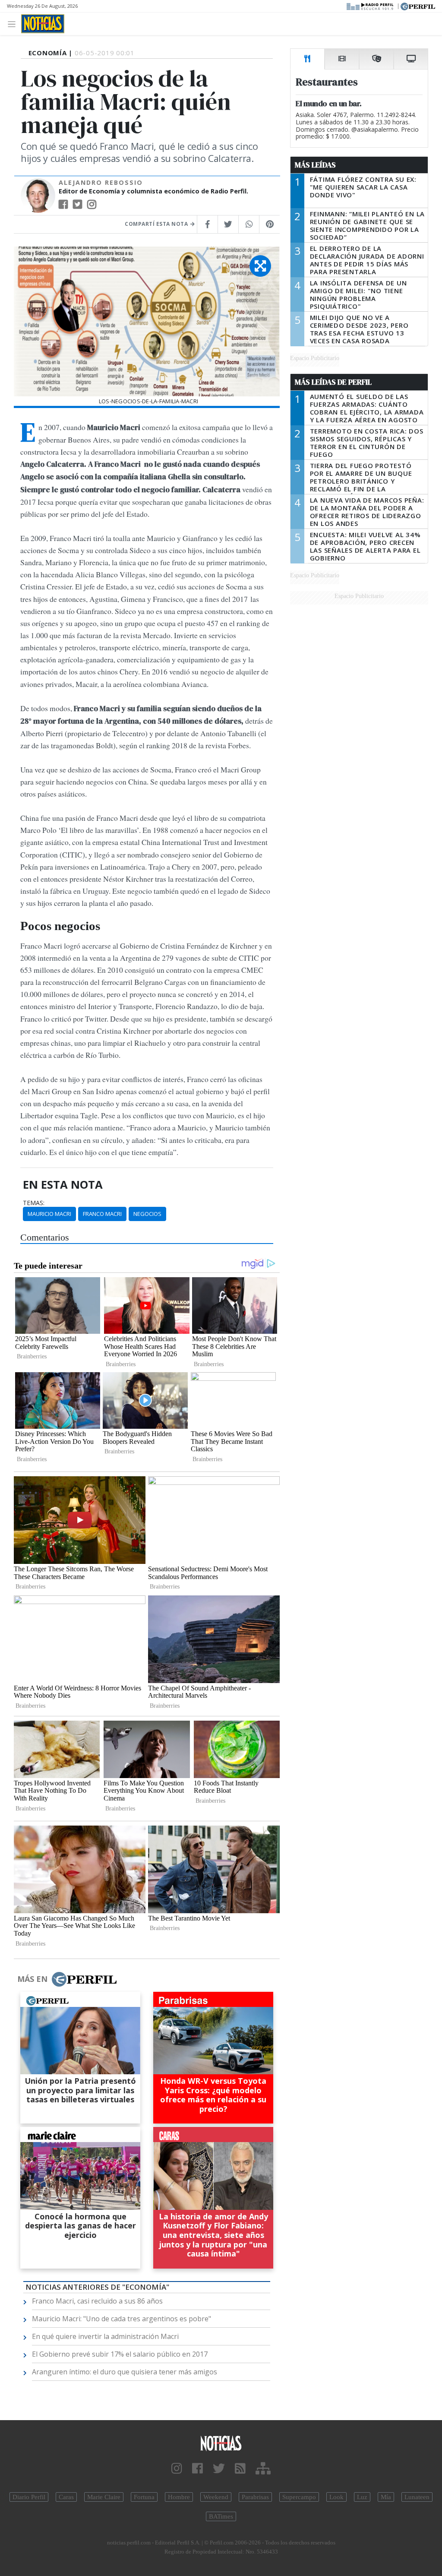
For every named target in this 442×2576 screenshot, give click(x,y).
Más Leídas (315, 165)
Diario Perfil (29, 2497)
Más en (32, 1979)
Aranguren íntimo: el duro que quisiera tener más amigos (125, 2372)
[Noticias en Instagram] (177, 2469)
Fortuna (144, 2497)
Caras (66, 2497)
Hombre (179, 2497)
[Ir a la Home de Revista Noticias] (43, 24)
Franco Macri (102, 1214)
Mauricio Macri (49, 1214)
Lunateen (417, 2497)
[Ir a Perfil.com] (418, 6)
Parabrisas (255, 2497)
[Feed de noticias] (240, 2469)
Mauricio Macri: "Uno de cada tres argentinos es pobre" (122, 2319)
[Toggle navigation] (14, 24)
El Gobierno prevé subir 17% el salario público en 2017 (120, 2354)
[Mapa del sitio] (263, 2469)
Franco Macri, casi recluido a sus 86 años (97, 2301)
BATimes (221, 2516)
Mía (386, 2497)
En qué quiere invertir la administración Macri (105, 2336)
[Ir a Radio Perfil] (371, 6)
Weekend (216, 2497)
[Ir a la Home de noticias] (221, 2443)
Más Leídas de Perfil (333, 382)
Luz (362, 2497)
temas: (34, 1203)
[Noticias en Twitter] (219, 2469)
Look (336, 2497)
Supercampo (299, 2497)
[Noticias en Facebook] (197, 2469)
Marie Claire (104, 2497)
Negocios (147, 1214)
